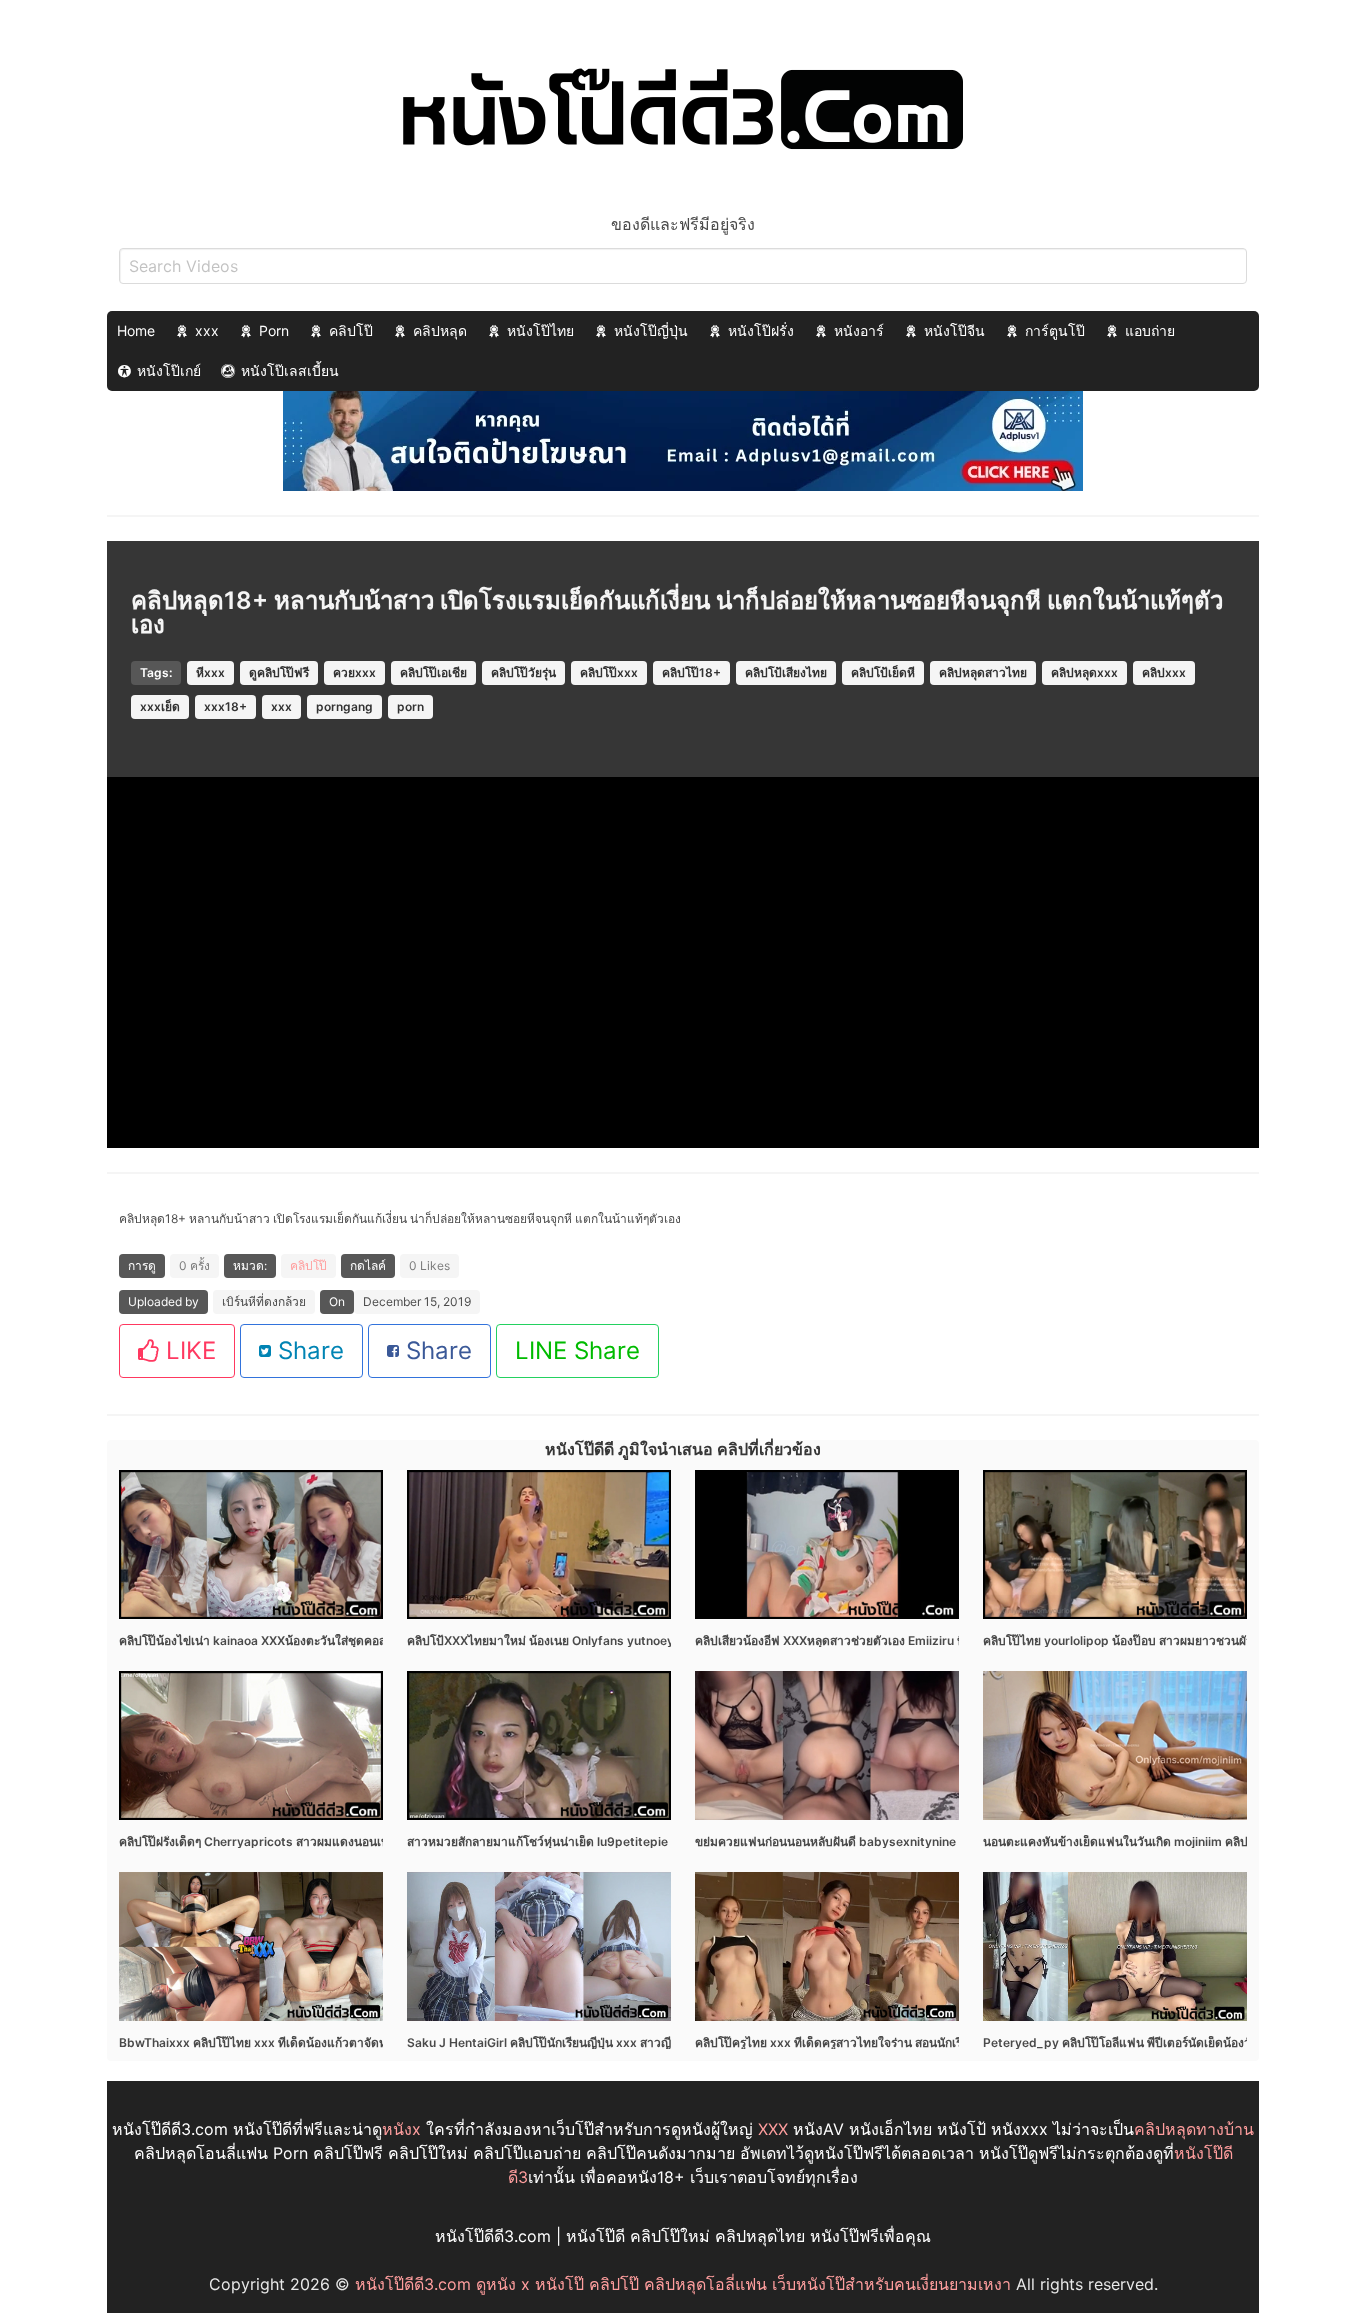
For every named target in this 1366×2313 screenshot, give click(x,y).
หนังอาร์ (859, 330)
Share (307, 1350)
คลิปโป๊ (351, 330)
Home (136, 330)
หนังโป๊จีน (954, 330)
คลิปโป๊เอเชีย (433, 672)
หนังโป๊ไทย (540, 330)
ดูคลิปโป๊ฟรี (279, 672)
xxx (207, 330)
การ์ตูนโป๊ (1055, 330)
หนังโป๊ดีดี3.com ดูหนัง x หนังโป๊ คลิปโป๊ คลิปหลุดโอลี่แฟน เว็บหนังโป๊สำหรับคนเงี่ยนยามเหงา (683, 2284)
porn (410, 706)
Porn (274, 330)
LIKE (187, 1350)
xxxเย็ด (160, 706)
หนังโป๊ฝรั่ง (761, 330)
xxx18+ (225, 706)
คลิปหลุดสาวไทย (983, 672)
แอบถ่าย (1150, 330)
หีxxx (210, 672)
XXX (773, 2129)
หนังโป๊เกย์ (169, 370)
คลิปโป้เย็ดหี (883, 672)
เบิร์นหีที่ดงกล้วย (264, 1301)
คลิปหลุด (440, 330)
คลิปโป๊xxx (609, 672)
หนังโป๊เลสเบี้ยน (290, 370)
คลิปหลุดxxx (1084, 672)
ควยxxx (354, 672)
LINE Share (577, 1350)
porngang (344, 706)
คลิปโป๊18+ (691, 672)
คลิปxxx (1164, 672)
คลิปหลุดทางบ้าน (1194, 2129)
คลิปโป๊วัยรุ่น (523, 672)
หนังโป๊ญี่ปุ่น (651, 330)
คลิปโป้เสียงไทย (786, 672)
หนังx (401, 2129)
